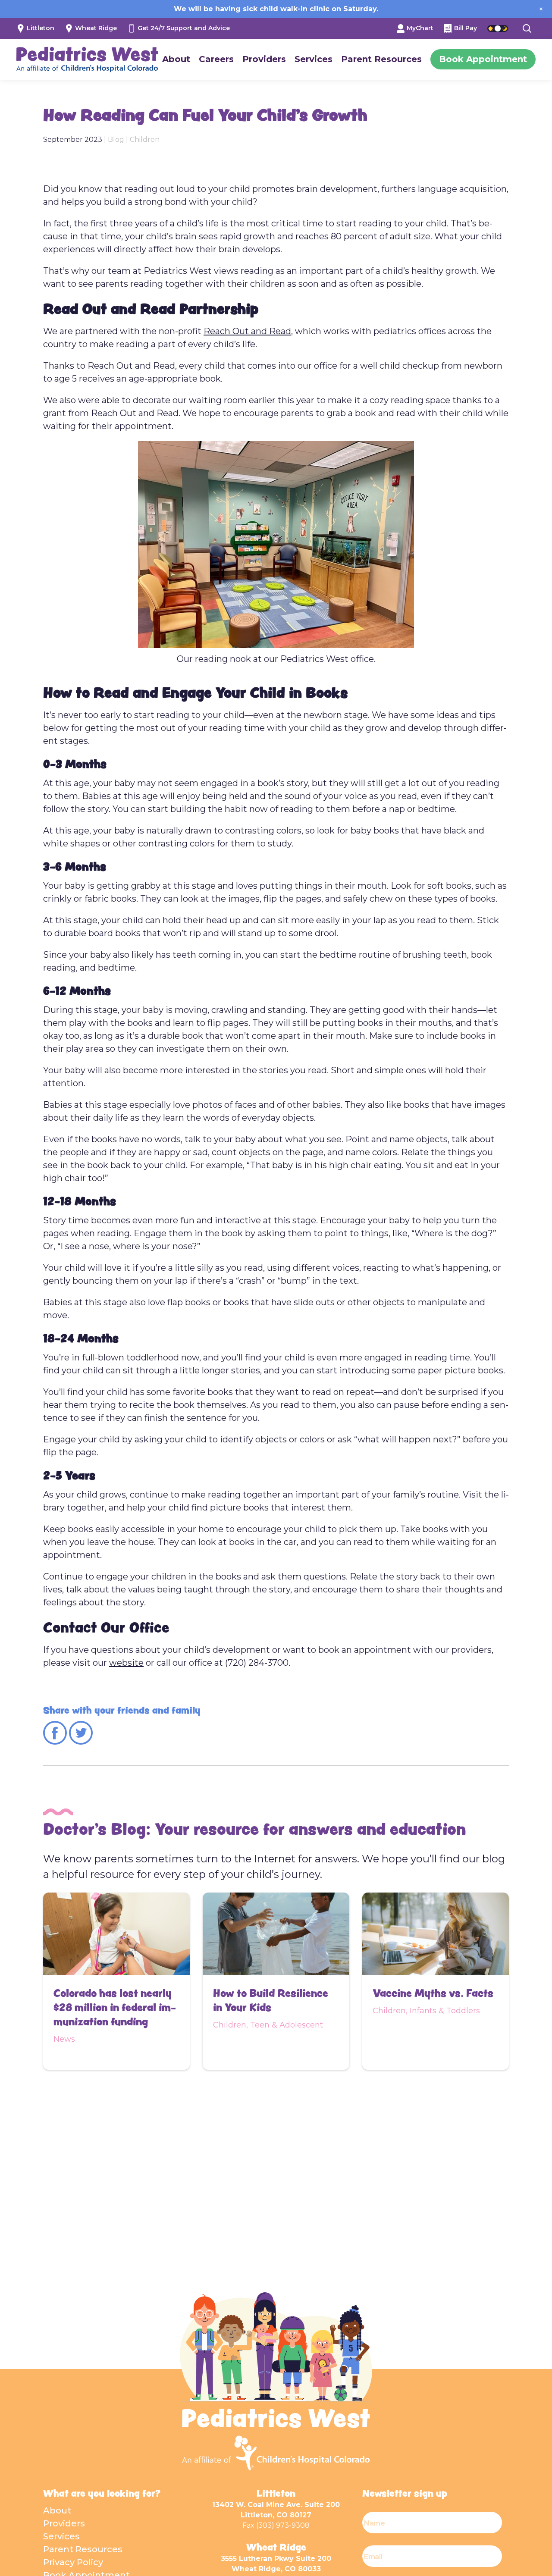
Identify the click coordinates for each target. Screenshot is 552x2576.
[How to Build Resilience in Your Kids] (276, 1934)
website (126, 1663)
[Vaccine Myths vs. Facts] (436, 1934)
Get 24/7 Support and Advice (183, 28)
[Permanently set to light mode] (491, 28)
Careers (216, 59)
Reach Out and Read (247, 331)
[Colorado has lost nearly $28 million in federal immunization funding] (116, 1934)
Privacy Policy (73, 2562)
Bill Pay (465, 28)
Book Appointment (483, 59)
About (176, 59)
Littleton (40, 28)
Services (314, 59)
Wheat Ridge (95, 28)
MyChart (419, 28)
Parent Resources (381, 59)
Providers (264, 59)
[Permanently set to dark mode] (505, 28)
